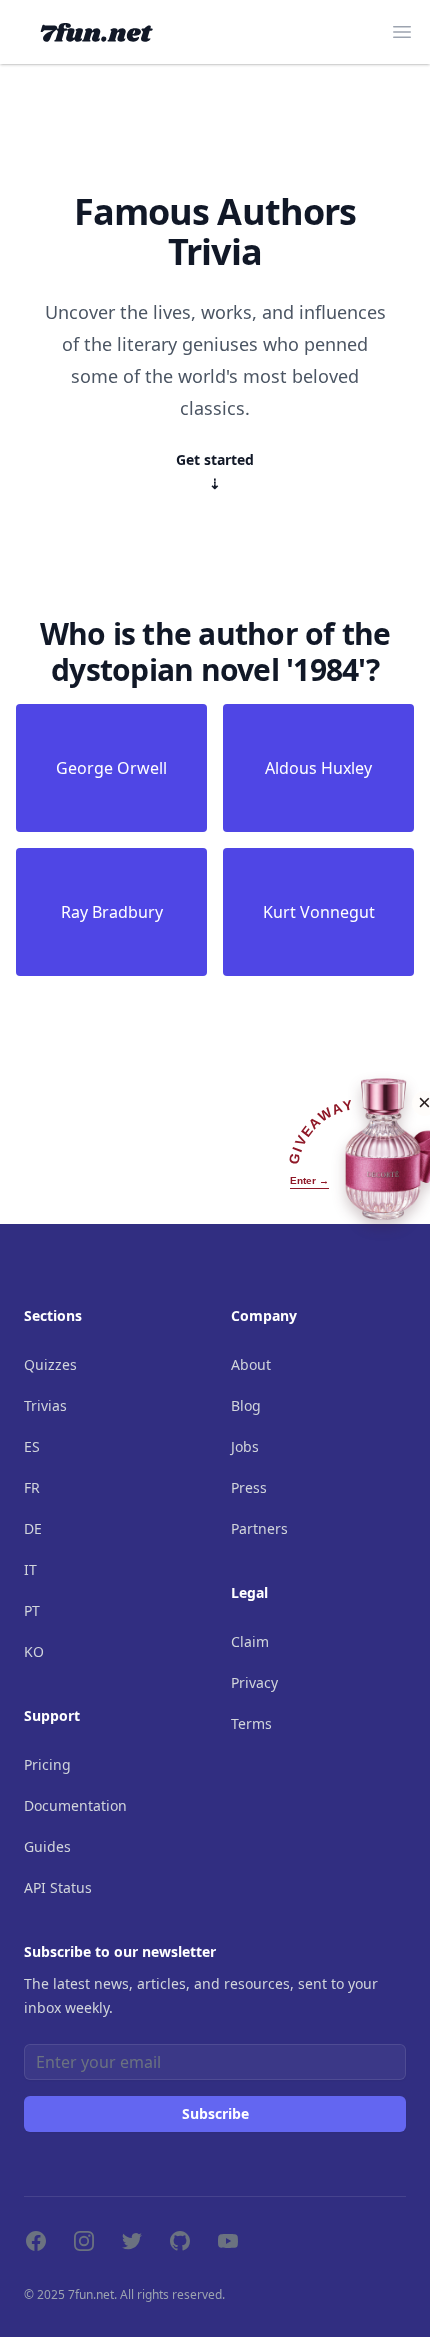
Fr (32, 1487)
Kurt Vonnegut (319, 912)
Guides (47, 1846)
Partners (259, 1528)
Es (32, 1446)
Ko (34, 1651)
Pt (32, 1610)
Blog (246, 1405)
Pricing (47, 1764)
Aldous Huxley (318, 768)
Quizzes (50, 1364)
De (33, 1528)
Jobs (245, 1446)
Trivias (45, 1405)
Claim (250, 1641)
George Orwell (111, 768)
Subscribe (215, 2113)
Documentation (75, 1805)
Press (249, 1487)
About (251, 1364)
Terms (251, 1723)
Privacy (254, 1682)
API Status (58, 1887)
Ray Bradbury (112, 912)
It (30, 1569)
